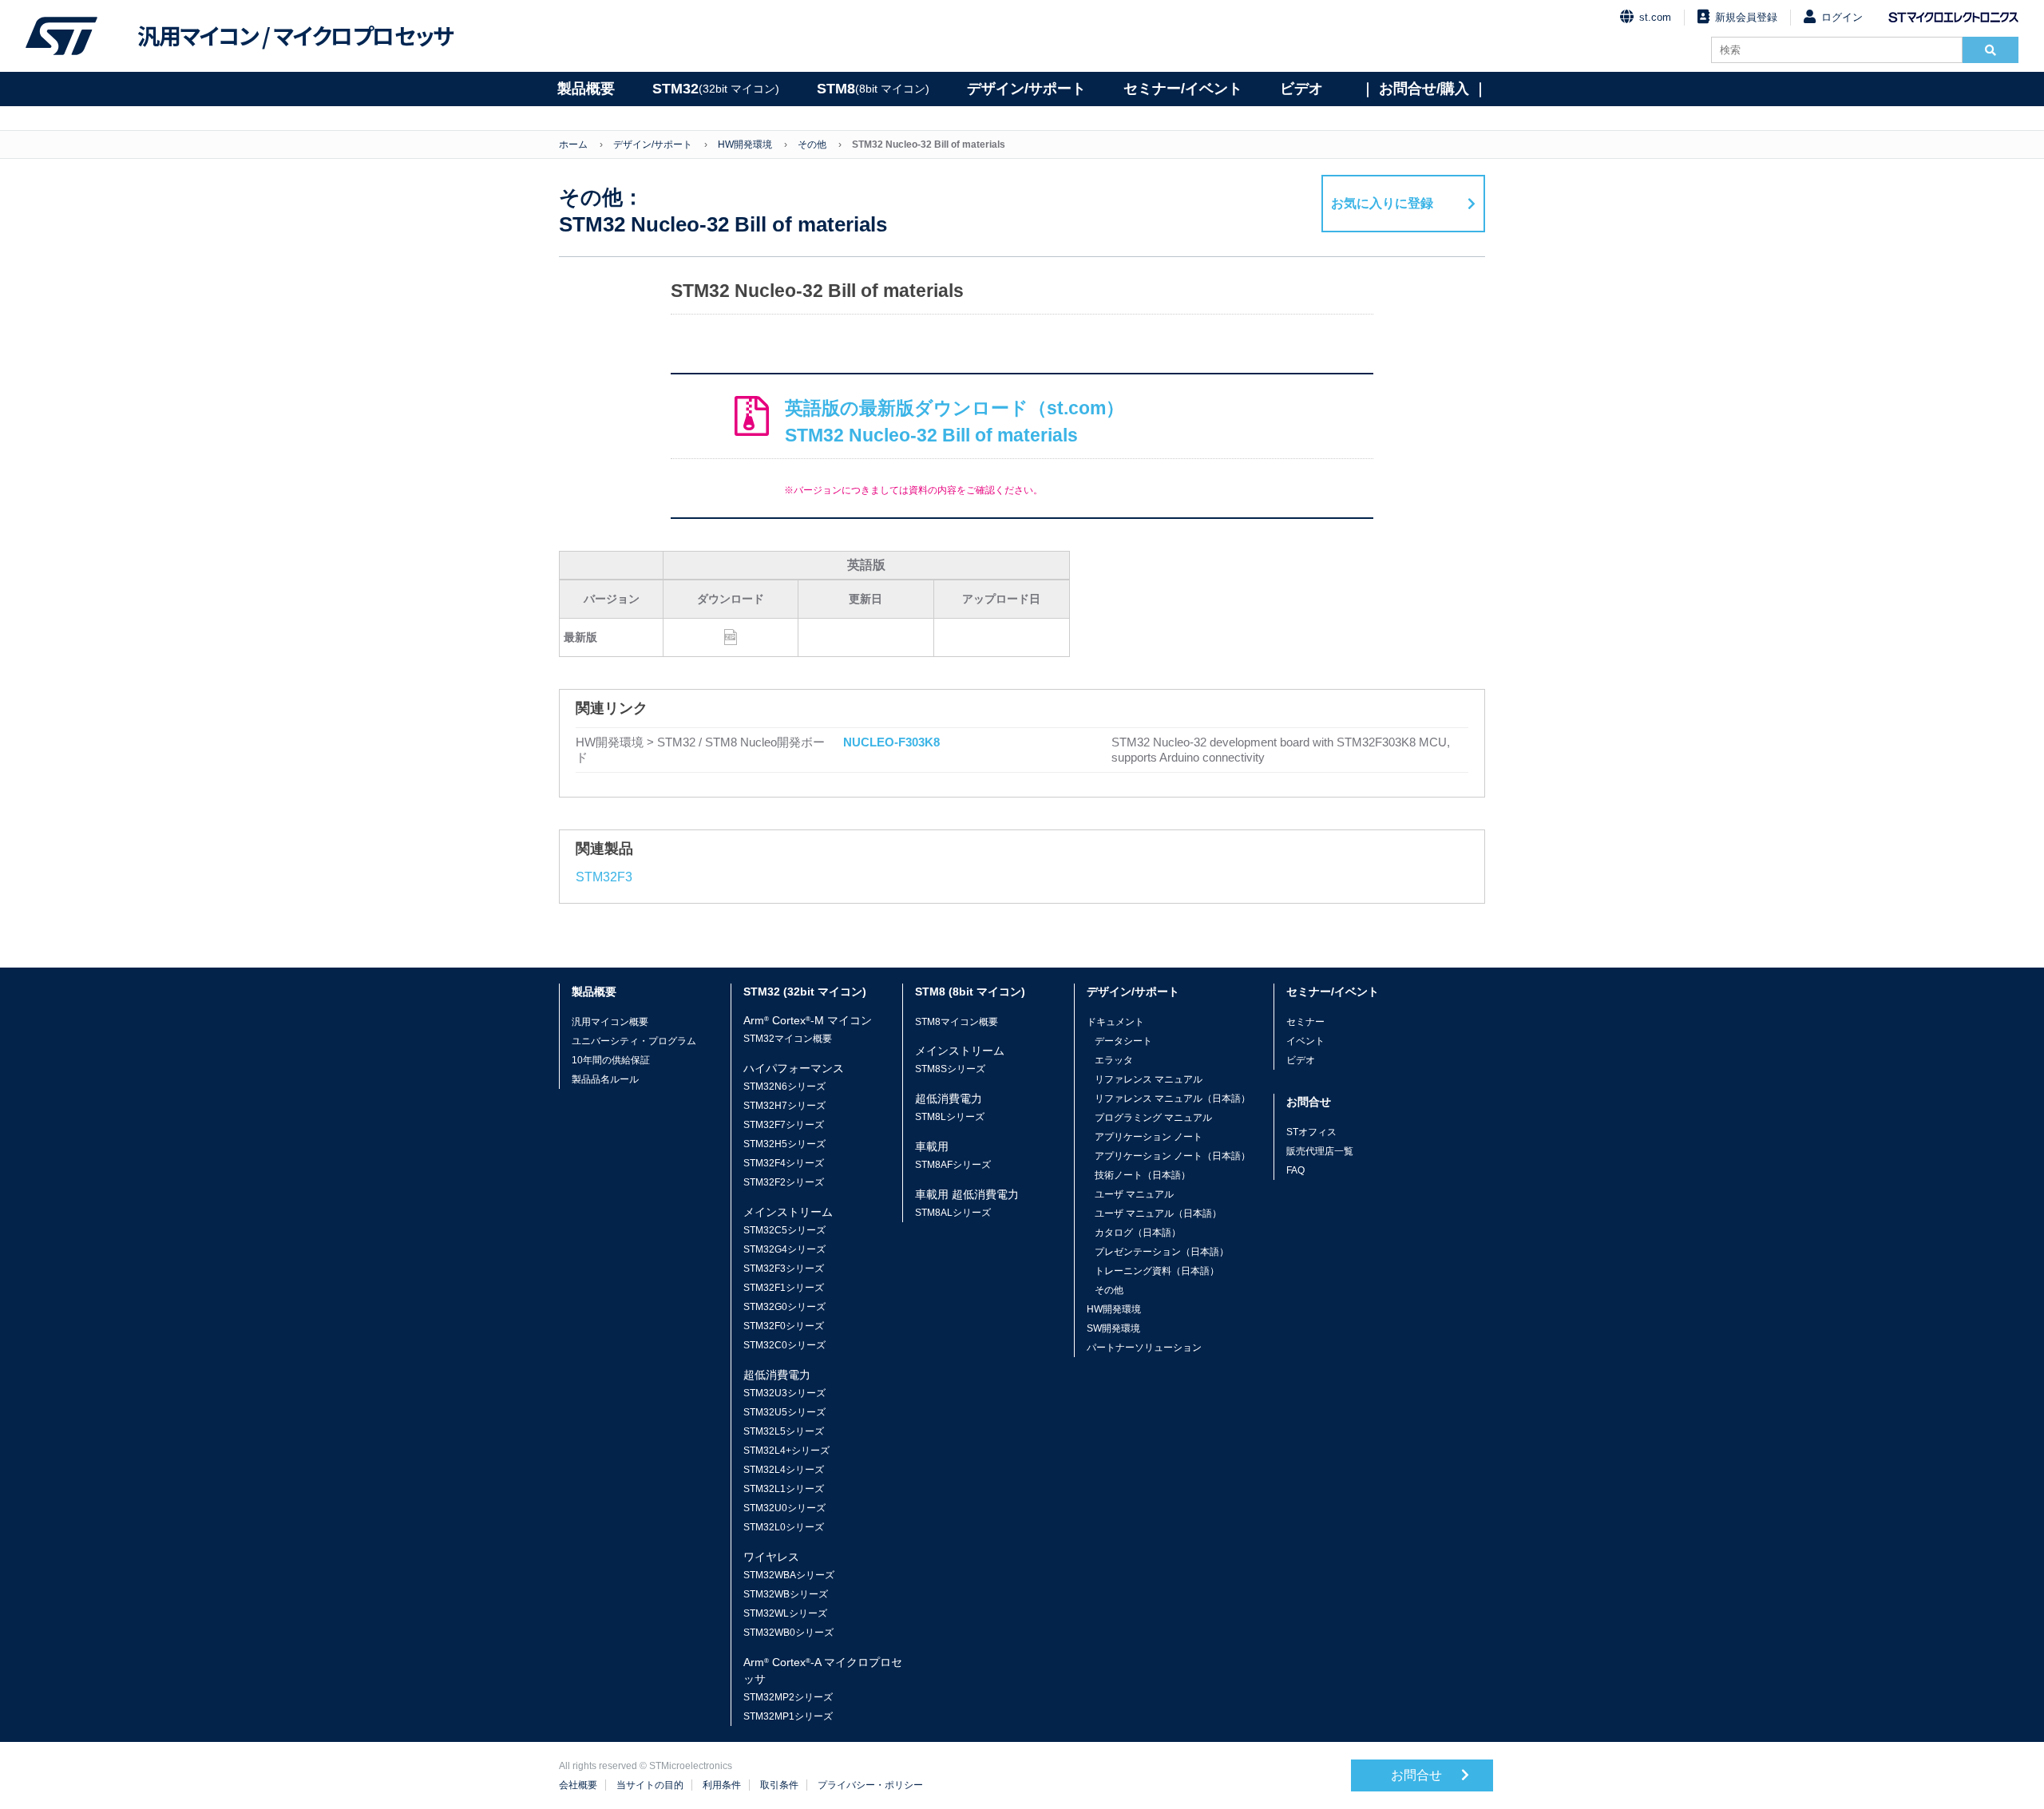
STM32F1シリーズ (784, 1288)
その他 (812, 144)
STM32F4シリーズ (784, 1163)
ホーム (573, 144)
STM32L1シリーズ (784, 1489)
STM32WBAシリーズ (789, 1575)
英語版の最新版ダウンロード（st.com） (955, 422)
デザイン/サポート (1026, 89)
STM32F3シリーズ (784, 1269)
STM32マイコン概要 (788, 1039)
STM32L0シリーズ (784, 1527)
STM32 (716, 89)
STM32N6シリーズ (784, 1087)
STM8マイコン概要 (957, 1022)
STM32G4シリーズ (784, 1249)
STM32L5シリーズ (784, 1431)
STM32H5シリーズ (784, 1144)
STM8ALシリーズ (953, 1213)
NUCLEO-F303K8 (891, 742)
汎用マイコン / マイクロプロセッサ (295, 36)
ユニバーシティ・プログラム (634, 1041)
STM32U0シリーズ (784, 1508)
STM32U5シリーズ (784, 1412)
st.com (1655, 17)
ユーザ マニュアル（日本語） (1158, 1213)
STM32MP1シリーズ (788, 1716)
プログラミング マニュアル (1153, 1118)
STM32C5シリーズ (784, 1230)
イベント (1305, 1041)
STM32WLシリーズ (785, 1613)
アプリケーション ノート (1149, 1137)
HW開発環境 (745, 144)
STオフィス (1311, 1132)
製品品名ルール (605, 1079)
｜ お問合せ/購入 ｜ (1424, 89)
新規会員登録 (1746, 17)
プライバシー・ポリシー (870, 1785)
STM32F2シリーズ (784, 1182)
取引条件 (779, 1785)
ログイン (1842, 17)
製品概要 (586, 89)
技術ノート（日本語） (1143, 1175)
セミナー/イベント (1183, 89)
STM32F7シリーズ (784, 1125)
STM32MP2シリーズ (788, 1697)
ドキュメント (1115, 1022)
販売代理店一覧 (1320, 1151)
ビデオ (1301, 89)
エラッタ (1114, 1060)
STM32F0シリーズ (784, 1326)
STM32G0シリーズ (784, 1307)
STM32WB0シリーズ (788, 1633)
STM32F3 (604, 877)
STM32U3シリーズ (784, 1393)
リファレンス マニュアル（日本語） (1173, 1098)
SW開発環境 (1113, 1328)
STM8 (873, 89)
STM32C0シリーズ (784, 1345)
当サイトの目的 (650, 1785)
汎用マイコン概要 (610, 1022)
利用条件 (722, 1785)
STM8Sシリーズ (950, 1069)
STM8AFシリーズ (953, 1165)
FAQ (1295, 1170)
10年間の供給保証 (611, 1060)
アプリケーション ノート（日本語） (1173, 1156)
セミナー (1305, 1022)
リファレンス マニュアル (1149, 1079)
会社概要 (578, 1785)
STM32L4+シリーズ (786, 1451)
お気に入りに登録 (1382, 203)
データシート (1123, 1041)
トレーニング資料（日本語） (1157, 1271)
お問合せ (1418, 1775)
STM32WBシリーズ (786, 1594)
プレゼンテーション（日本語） (1162, 1252)
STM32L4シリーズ (784, 1470)
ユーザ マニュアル (1134, 1194)
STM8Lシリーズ (950, 1117)
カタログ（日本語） (1138, 1233)
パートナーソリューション (1144, 1348)
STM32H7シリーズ (784, 1106)
